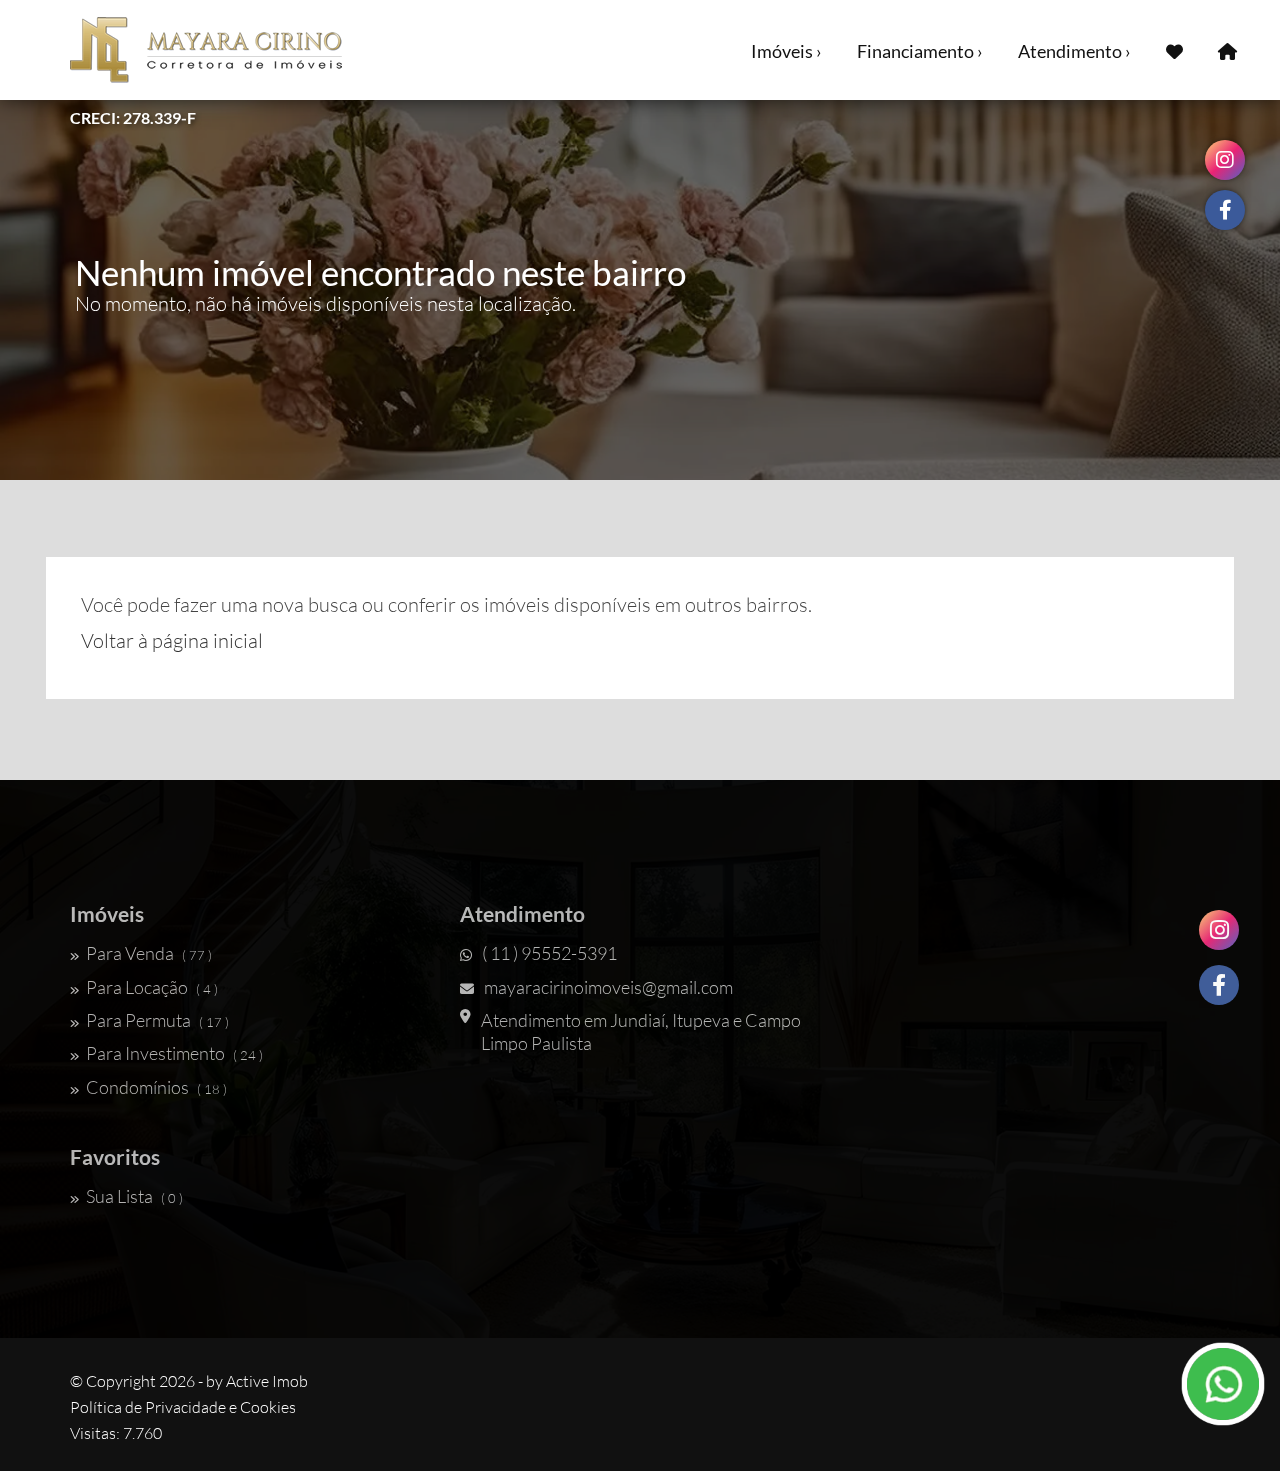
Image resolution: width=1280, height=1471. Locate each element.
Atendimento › (1074, 51)
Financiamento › (920, 51)
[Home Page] (1227, 50)
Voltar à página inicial (172, 640)
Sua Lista (134, 1196)
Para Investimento (174, 1053)
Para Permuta (157, 1020)
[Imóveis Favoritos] (1174, 50)
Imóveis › (786, 51)
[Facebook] (1219, 985)
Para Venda (149, 953)
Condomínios (156, 1087)
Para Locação (152, 987)
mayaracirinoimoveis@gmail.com (608, 987)
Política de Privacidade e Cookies (183, 1407)
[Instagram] (1219, 930)
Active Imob (267, 1381)
